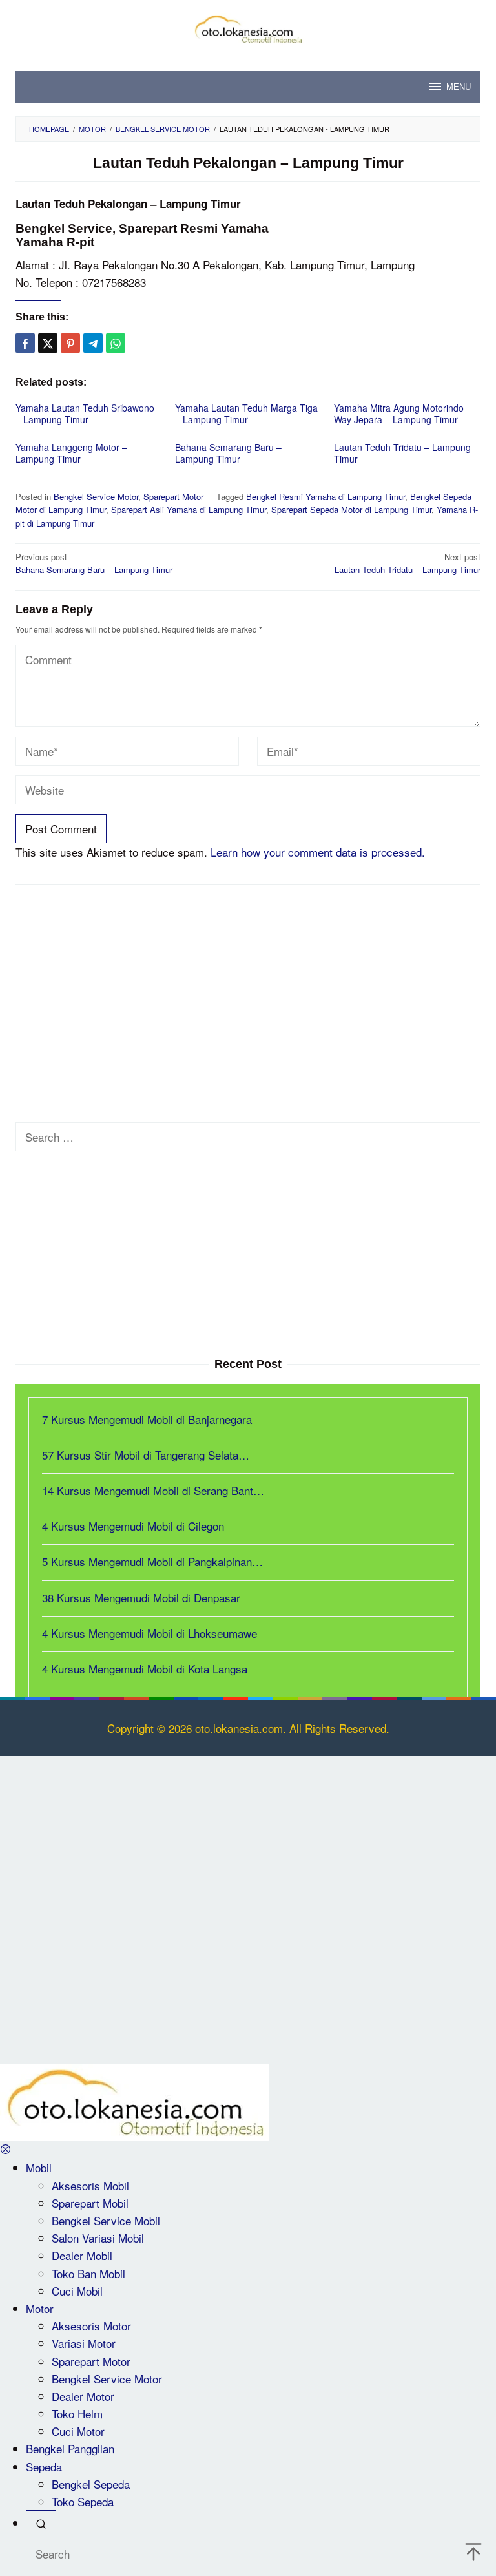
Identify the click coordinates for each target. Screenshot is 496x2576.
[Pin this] (70, 343)
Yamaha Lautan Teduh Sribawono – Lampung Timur (85, 414)
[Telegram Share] (93, 343)
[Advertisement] (248, 988)
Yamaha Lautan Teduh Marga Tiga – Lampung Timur (246, 414)
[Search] (41, 2525)
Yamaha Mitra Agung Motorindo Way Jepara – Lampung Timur (399, 414)
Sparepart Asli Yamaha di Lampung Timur (189, 509)
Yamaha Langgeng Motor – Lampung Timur (71, 453)
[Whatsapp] (116, 343)
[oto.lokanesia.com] (248, 27)
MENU (459, 87)
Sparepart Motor (173, 497)
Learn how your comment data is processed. (318, 852)
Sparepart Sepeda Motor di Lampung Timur (351, 509)
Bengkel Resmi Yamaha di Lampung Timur (325, 497)
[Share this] (25, 343)
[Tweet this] (48, 343)
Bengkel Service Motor (96, 497)
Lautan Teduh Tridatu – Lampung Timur (402, 453)
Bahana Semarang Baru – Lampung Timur (228, 453)
